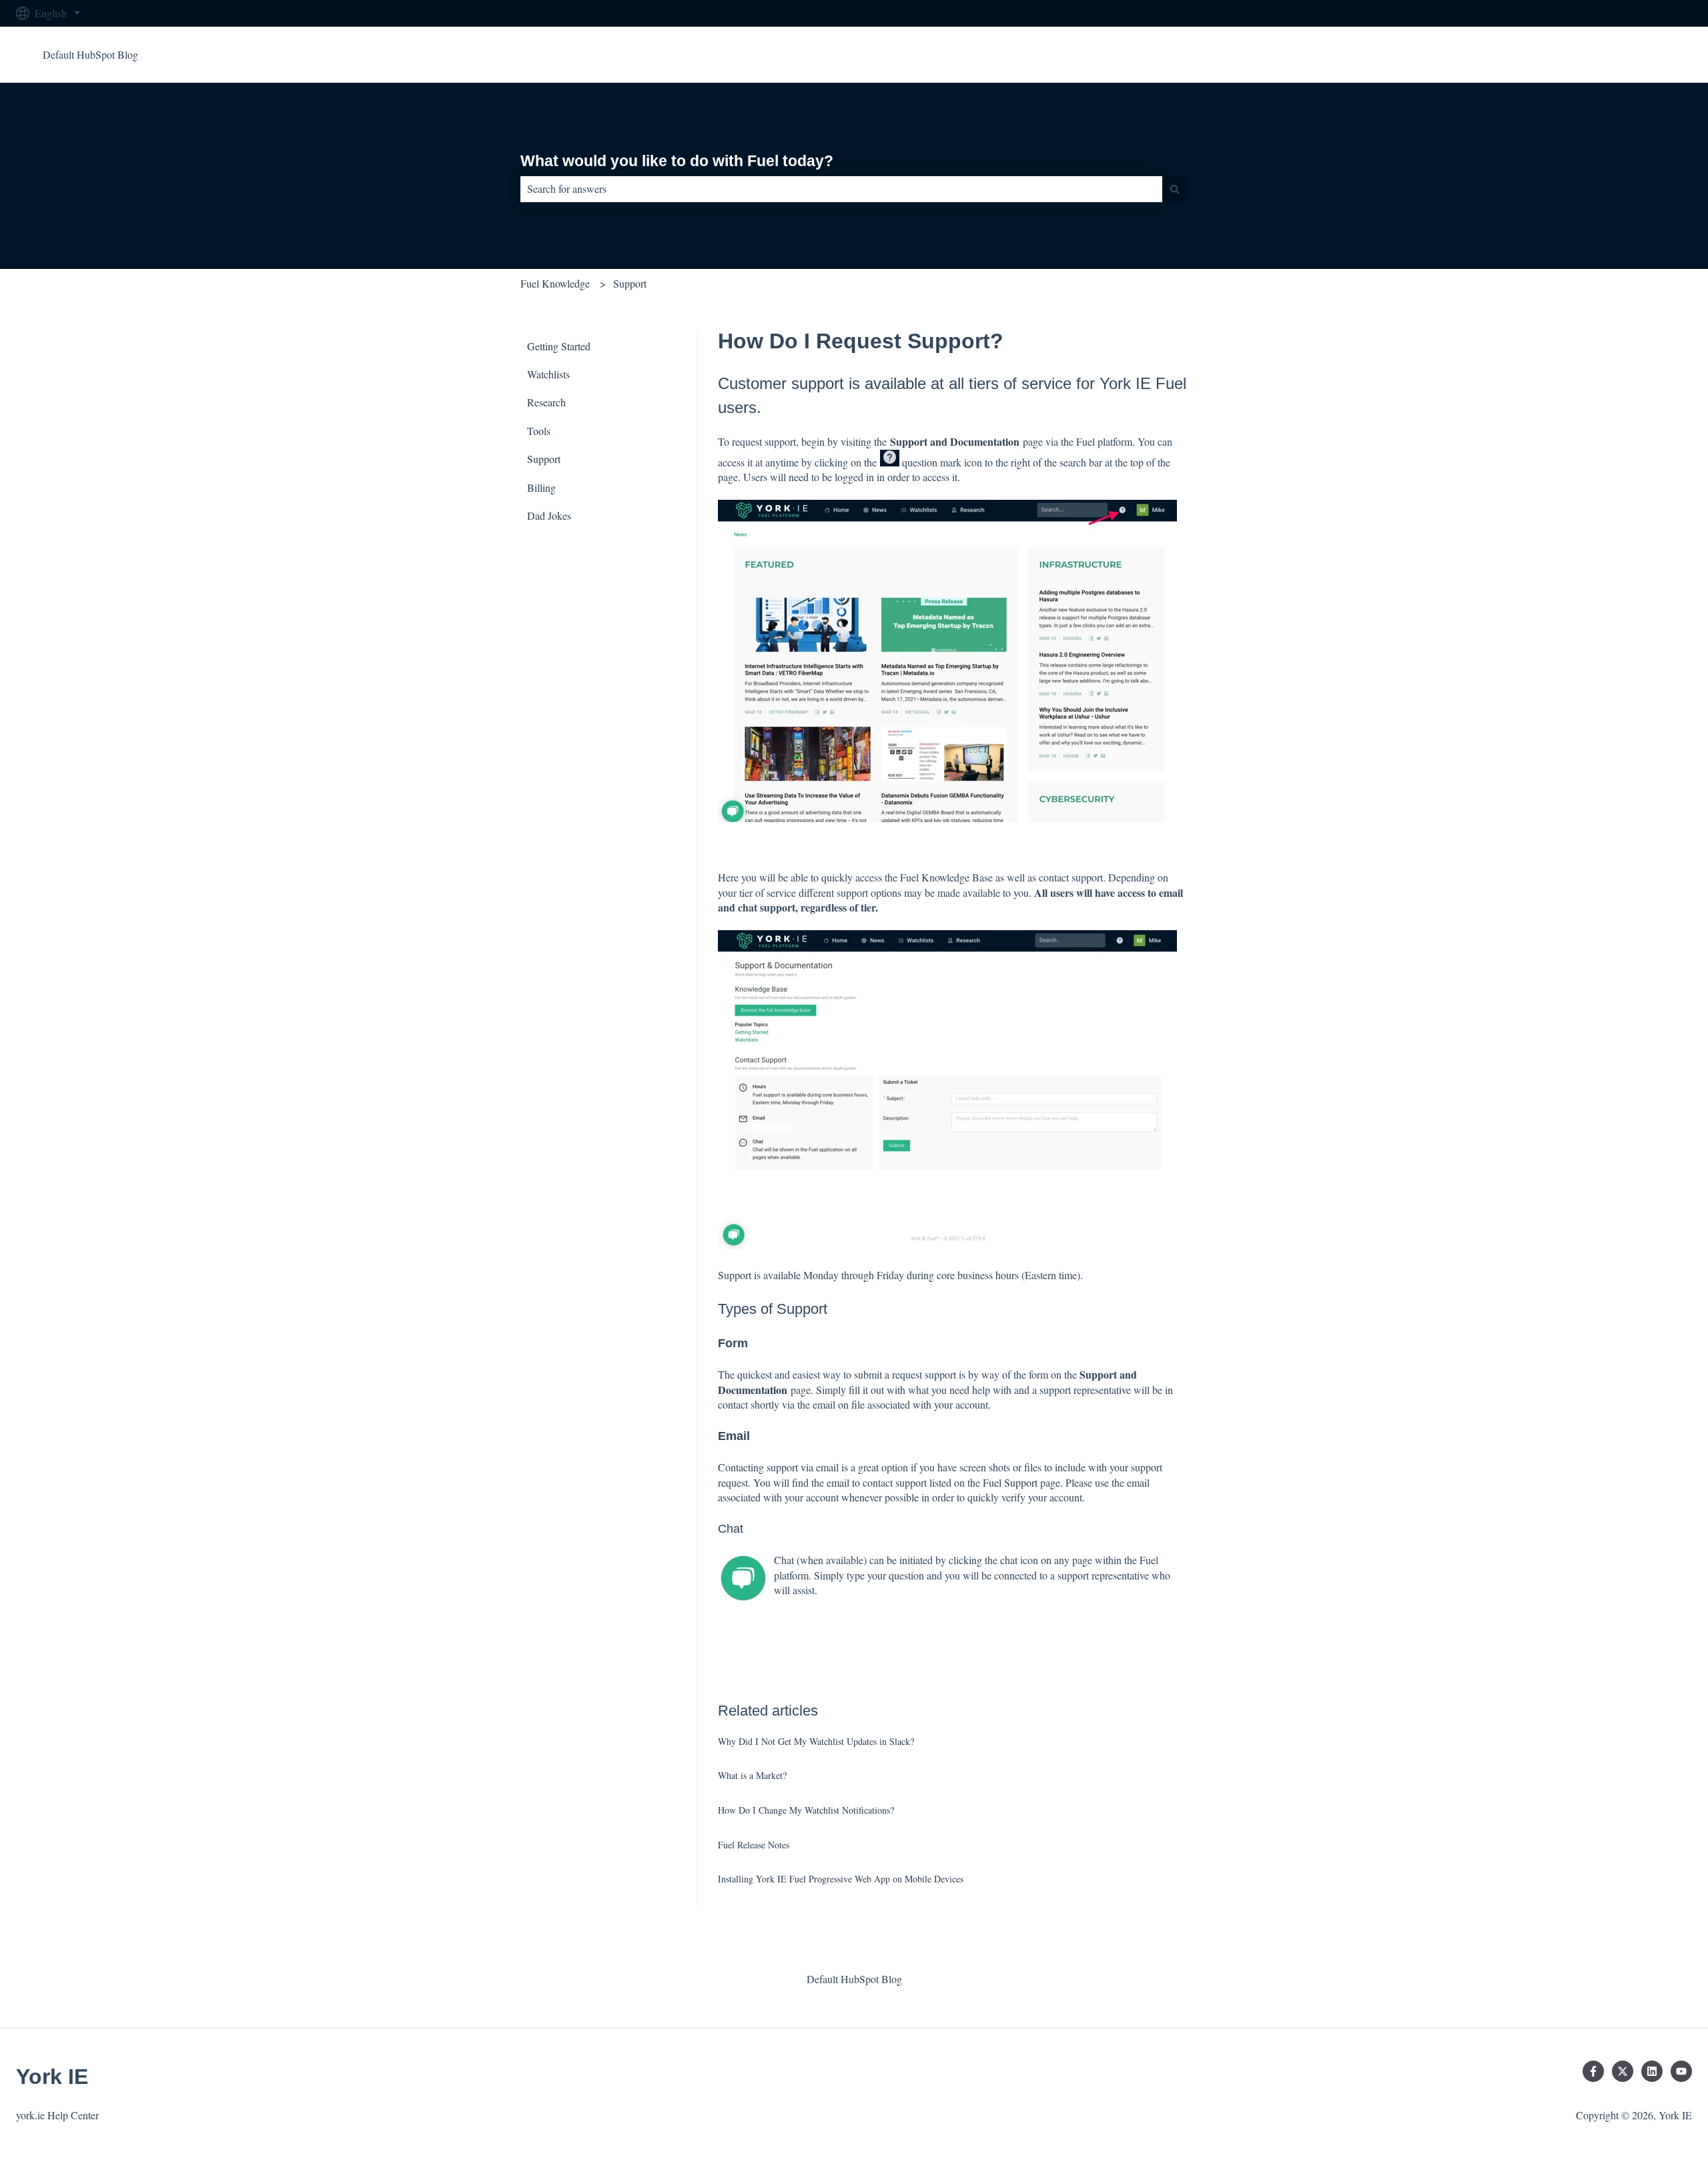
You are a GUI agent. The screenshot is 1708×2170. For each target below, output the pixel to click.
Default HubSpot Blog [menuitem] (854, 1979)
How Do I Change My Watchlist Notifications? (806, 1810)
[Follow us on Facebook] (1593, 2071)
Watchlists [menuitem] (548, 374)
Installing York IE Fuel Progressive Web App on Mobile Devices (841, 1879)
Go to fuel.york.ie (1642, 54)
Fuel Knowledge (555, 283)
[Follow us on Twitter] (1623, 2071)
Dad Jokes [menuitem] (549, 515)
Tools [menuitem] (539, 431)
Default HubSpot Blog (90, 54)
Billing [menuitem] (541, 487)
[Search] (1175, 189)
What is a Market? (752, 1775)
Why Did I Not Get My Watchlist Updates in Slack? (816, 1741)
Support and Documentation (955, 441)
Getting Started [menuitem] (559, 346)
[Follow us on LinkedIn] (1652, 2071)
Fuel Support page (1021, 1482)
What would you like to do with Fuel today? (677, 161)
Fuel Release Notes (754, 1845)
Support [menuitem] (544, 459)
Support (630, 283)
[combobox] (841, 189)
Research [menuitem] (546, 402)
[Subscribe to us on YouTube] (1681, 2071)
